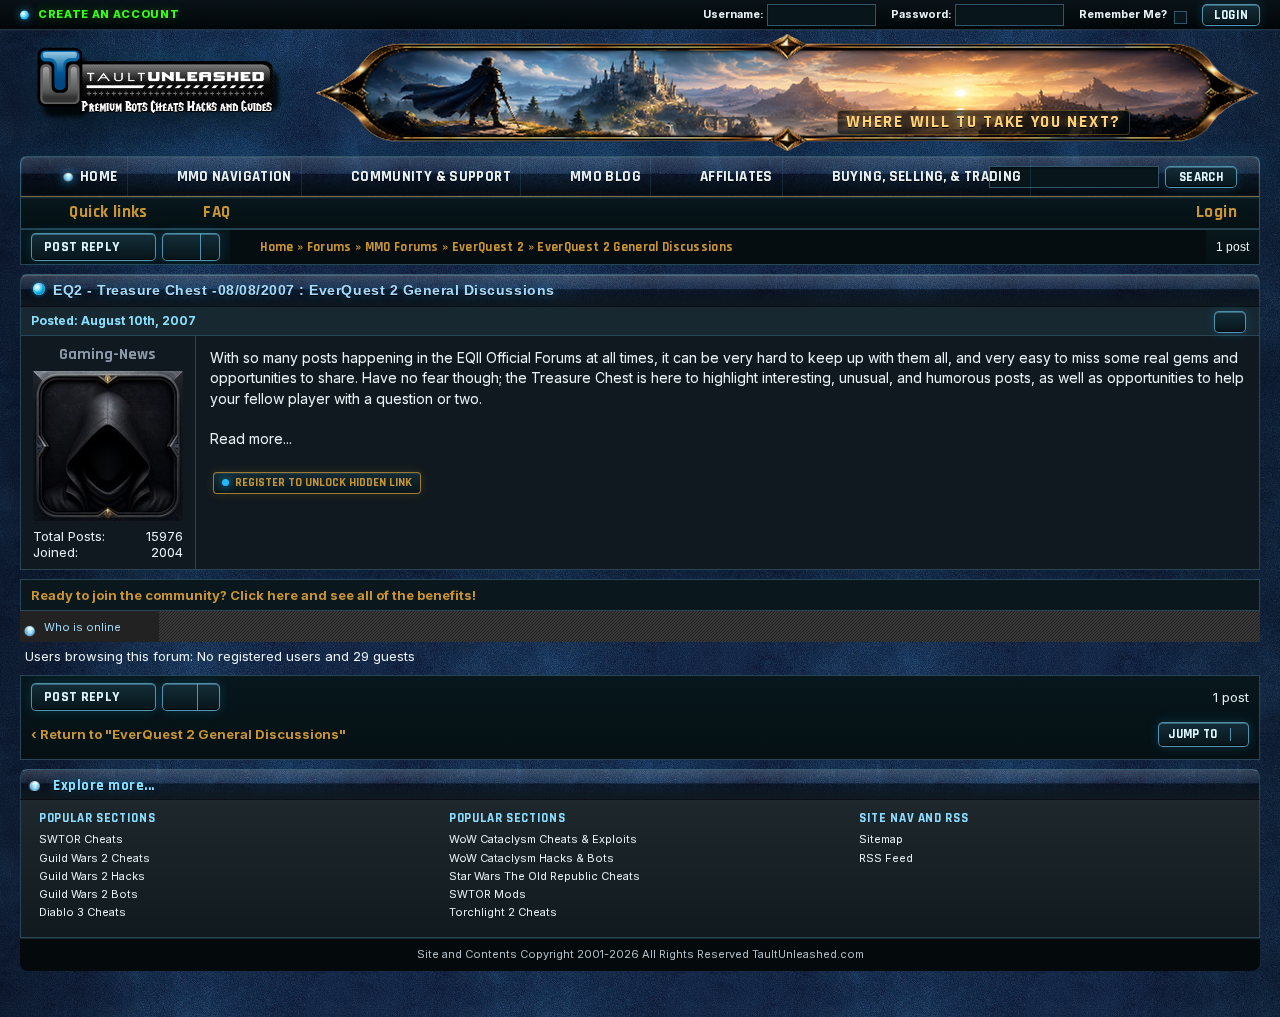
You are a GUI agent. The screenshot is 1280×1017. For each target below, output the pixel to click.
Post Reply (82, 247)
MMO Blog (605, 176)
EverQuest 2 (488, 247)
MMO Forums (402, 247)
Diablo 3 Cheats (82, 912)
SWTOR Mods (487, 894)
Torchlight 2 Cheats (503, 912)
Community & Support (431, 176)
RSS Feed (886, 858)
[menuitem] (204, 212)
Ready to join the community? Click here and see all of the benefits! (253, 595)
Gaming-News (107, 354)
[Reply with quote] (1230, 322)
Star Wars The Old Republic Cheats (544, 876)
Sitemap (881, 839)
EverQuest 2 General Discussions (635, 247)
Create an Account (108, 14)
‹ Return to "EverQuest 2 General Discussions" (188, 734)
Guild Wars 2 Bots (88, 894)
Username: (735, 14)
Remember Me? (1124, 14)
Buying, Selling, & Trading (927, 176)
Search (1201, 177)
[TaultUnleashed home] (170, 87)
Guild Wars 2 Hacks (92, 876)
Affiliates (736, 176)
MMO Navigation (234, 176)
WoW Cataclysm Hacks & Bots (531, 858)
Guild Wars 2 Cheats (94, 858)
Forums (329, 247)
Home (99, 176)
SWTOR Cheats (81, 839)
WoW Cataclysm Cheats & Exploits (543, 839)
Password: (923, 14)
